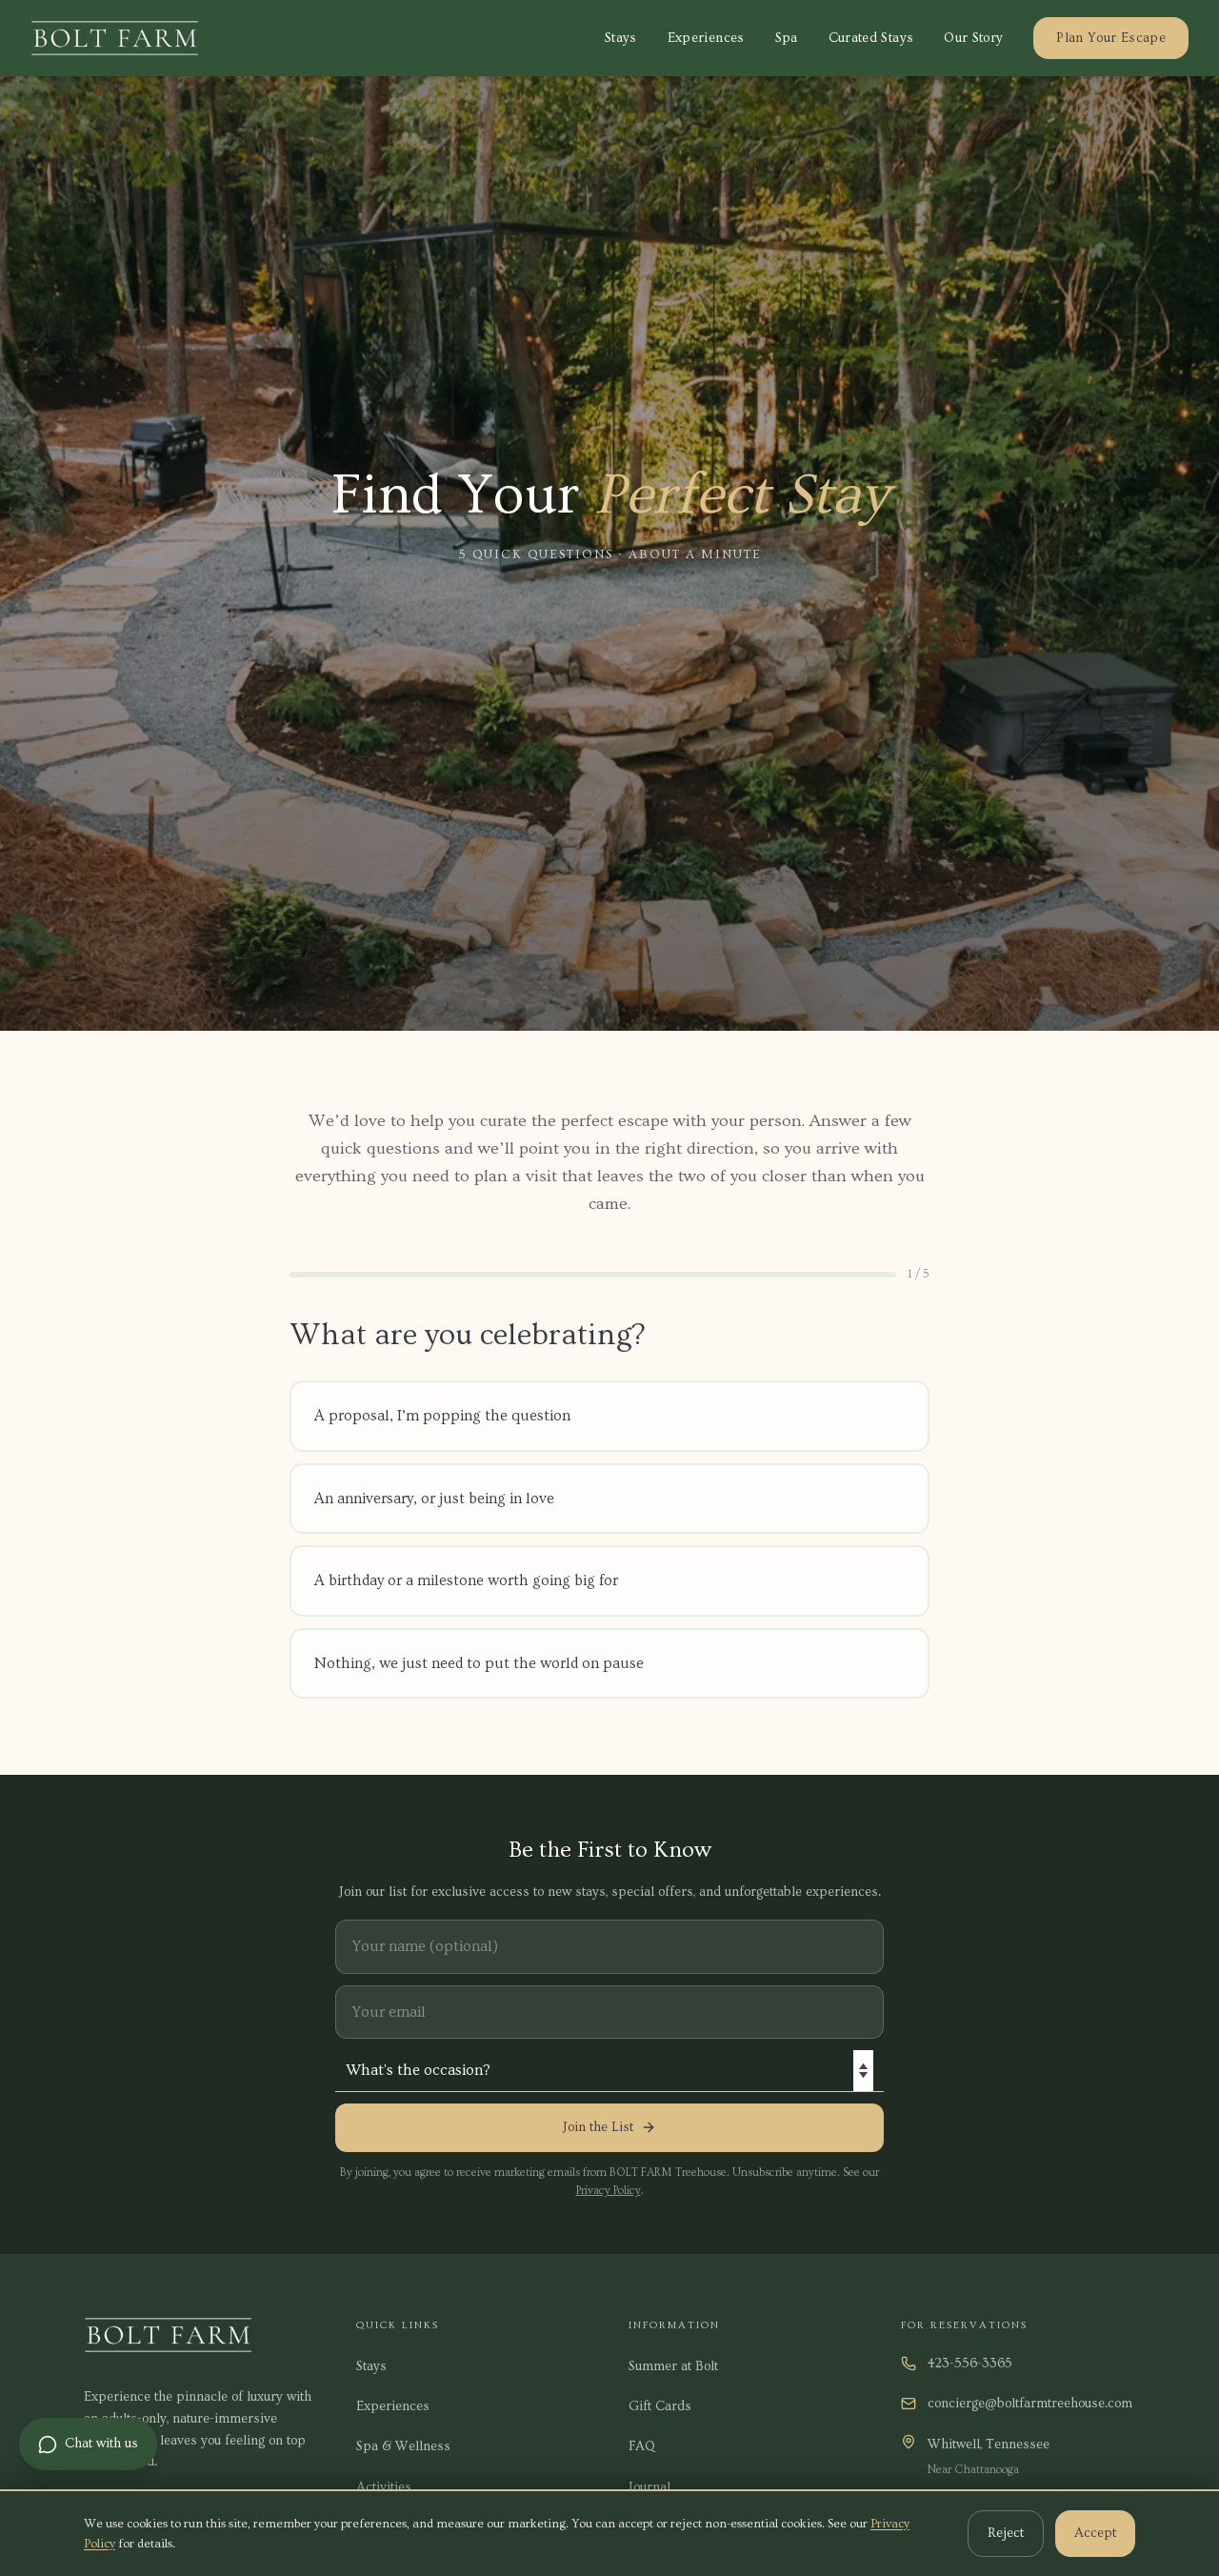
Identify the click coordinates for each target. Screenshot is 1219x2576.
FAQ (642, 2446)
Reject (1006, 2533)
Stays (621, 38)
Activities (384, 2487)
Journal (649, 2487)
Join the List (598, 2127)
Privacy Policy (609, 2191)
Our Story (973, 38)
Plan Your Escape (1111, 38)
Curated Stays (871, 38)
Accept (1095, 2533)
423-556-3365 (970, 2364)
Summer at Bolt (673, 2366)
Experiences (706, 38)
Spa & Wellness (403, 2446)
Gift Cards (660, 2406)
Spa (787, 38)
